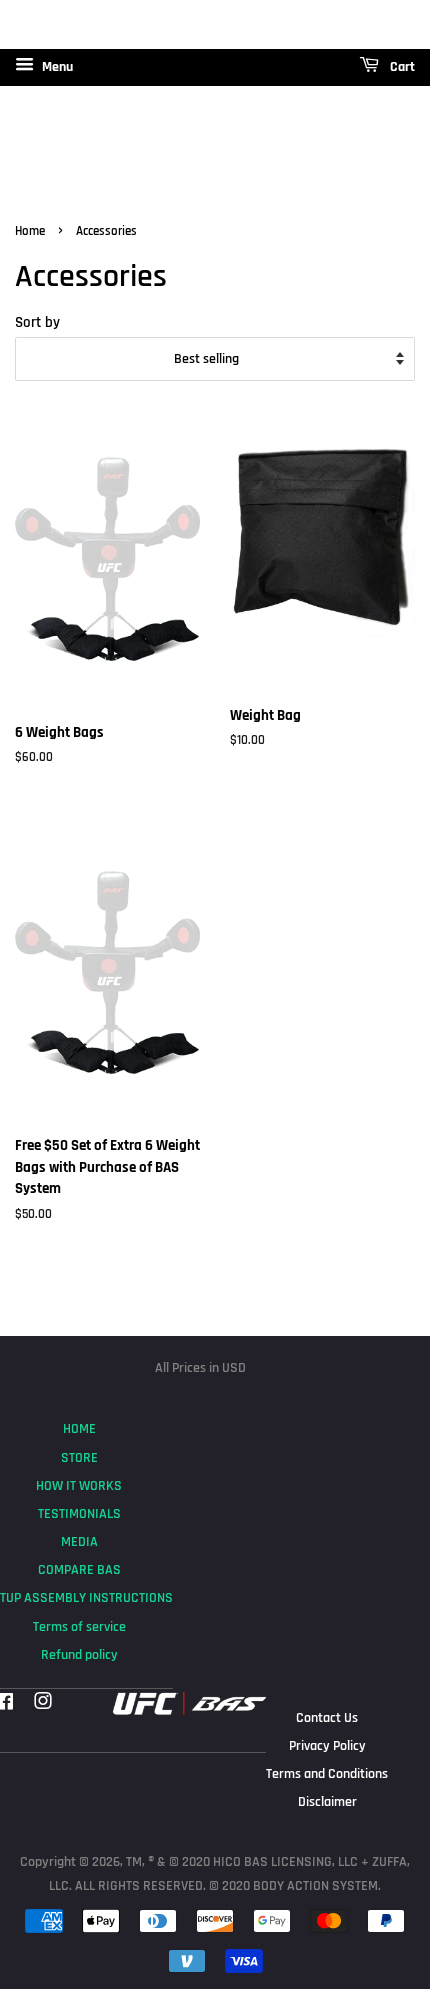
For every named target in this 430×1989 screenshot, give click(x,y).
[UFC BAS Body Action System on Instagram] (43, 1704)
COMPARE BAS (79, 1570)
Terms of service (79, 1627)
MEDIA (79, 1542)
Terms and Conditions (327, 1774)
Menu (56, 67)
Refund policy (79, 1655)
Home (30, 231)
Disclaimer (327, 1802)
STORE (79, 1458)
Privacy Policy (327, 1746)
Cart (401, 67)
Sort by (37, 322)
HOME (79, 1429)
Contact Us (327, 1718)
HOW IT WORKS (79, 1486)
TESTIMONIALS (79, 1514)
